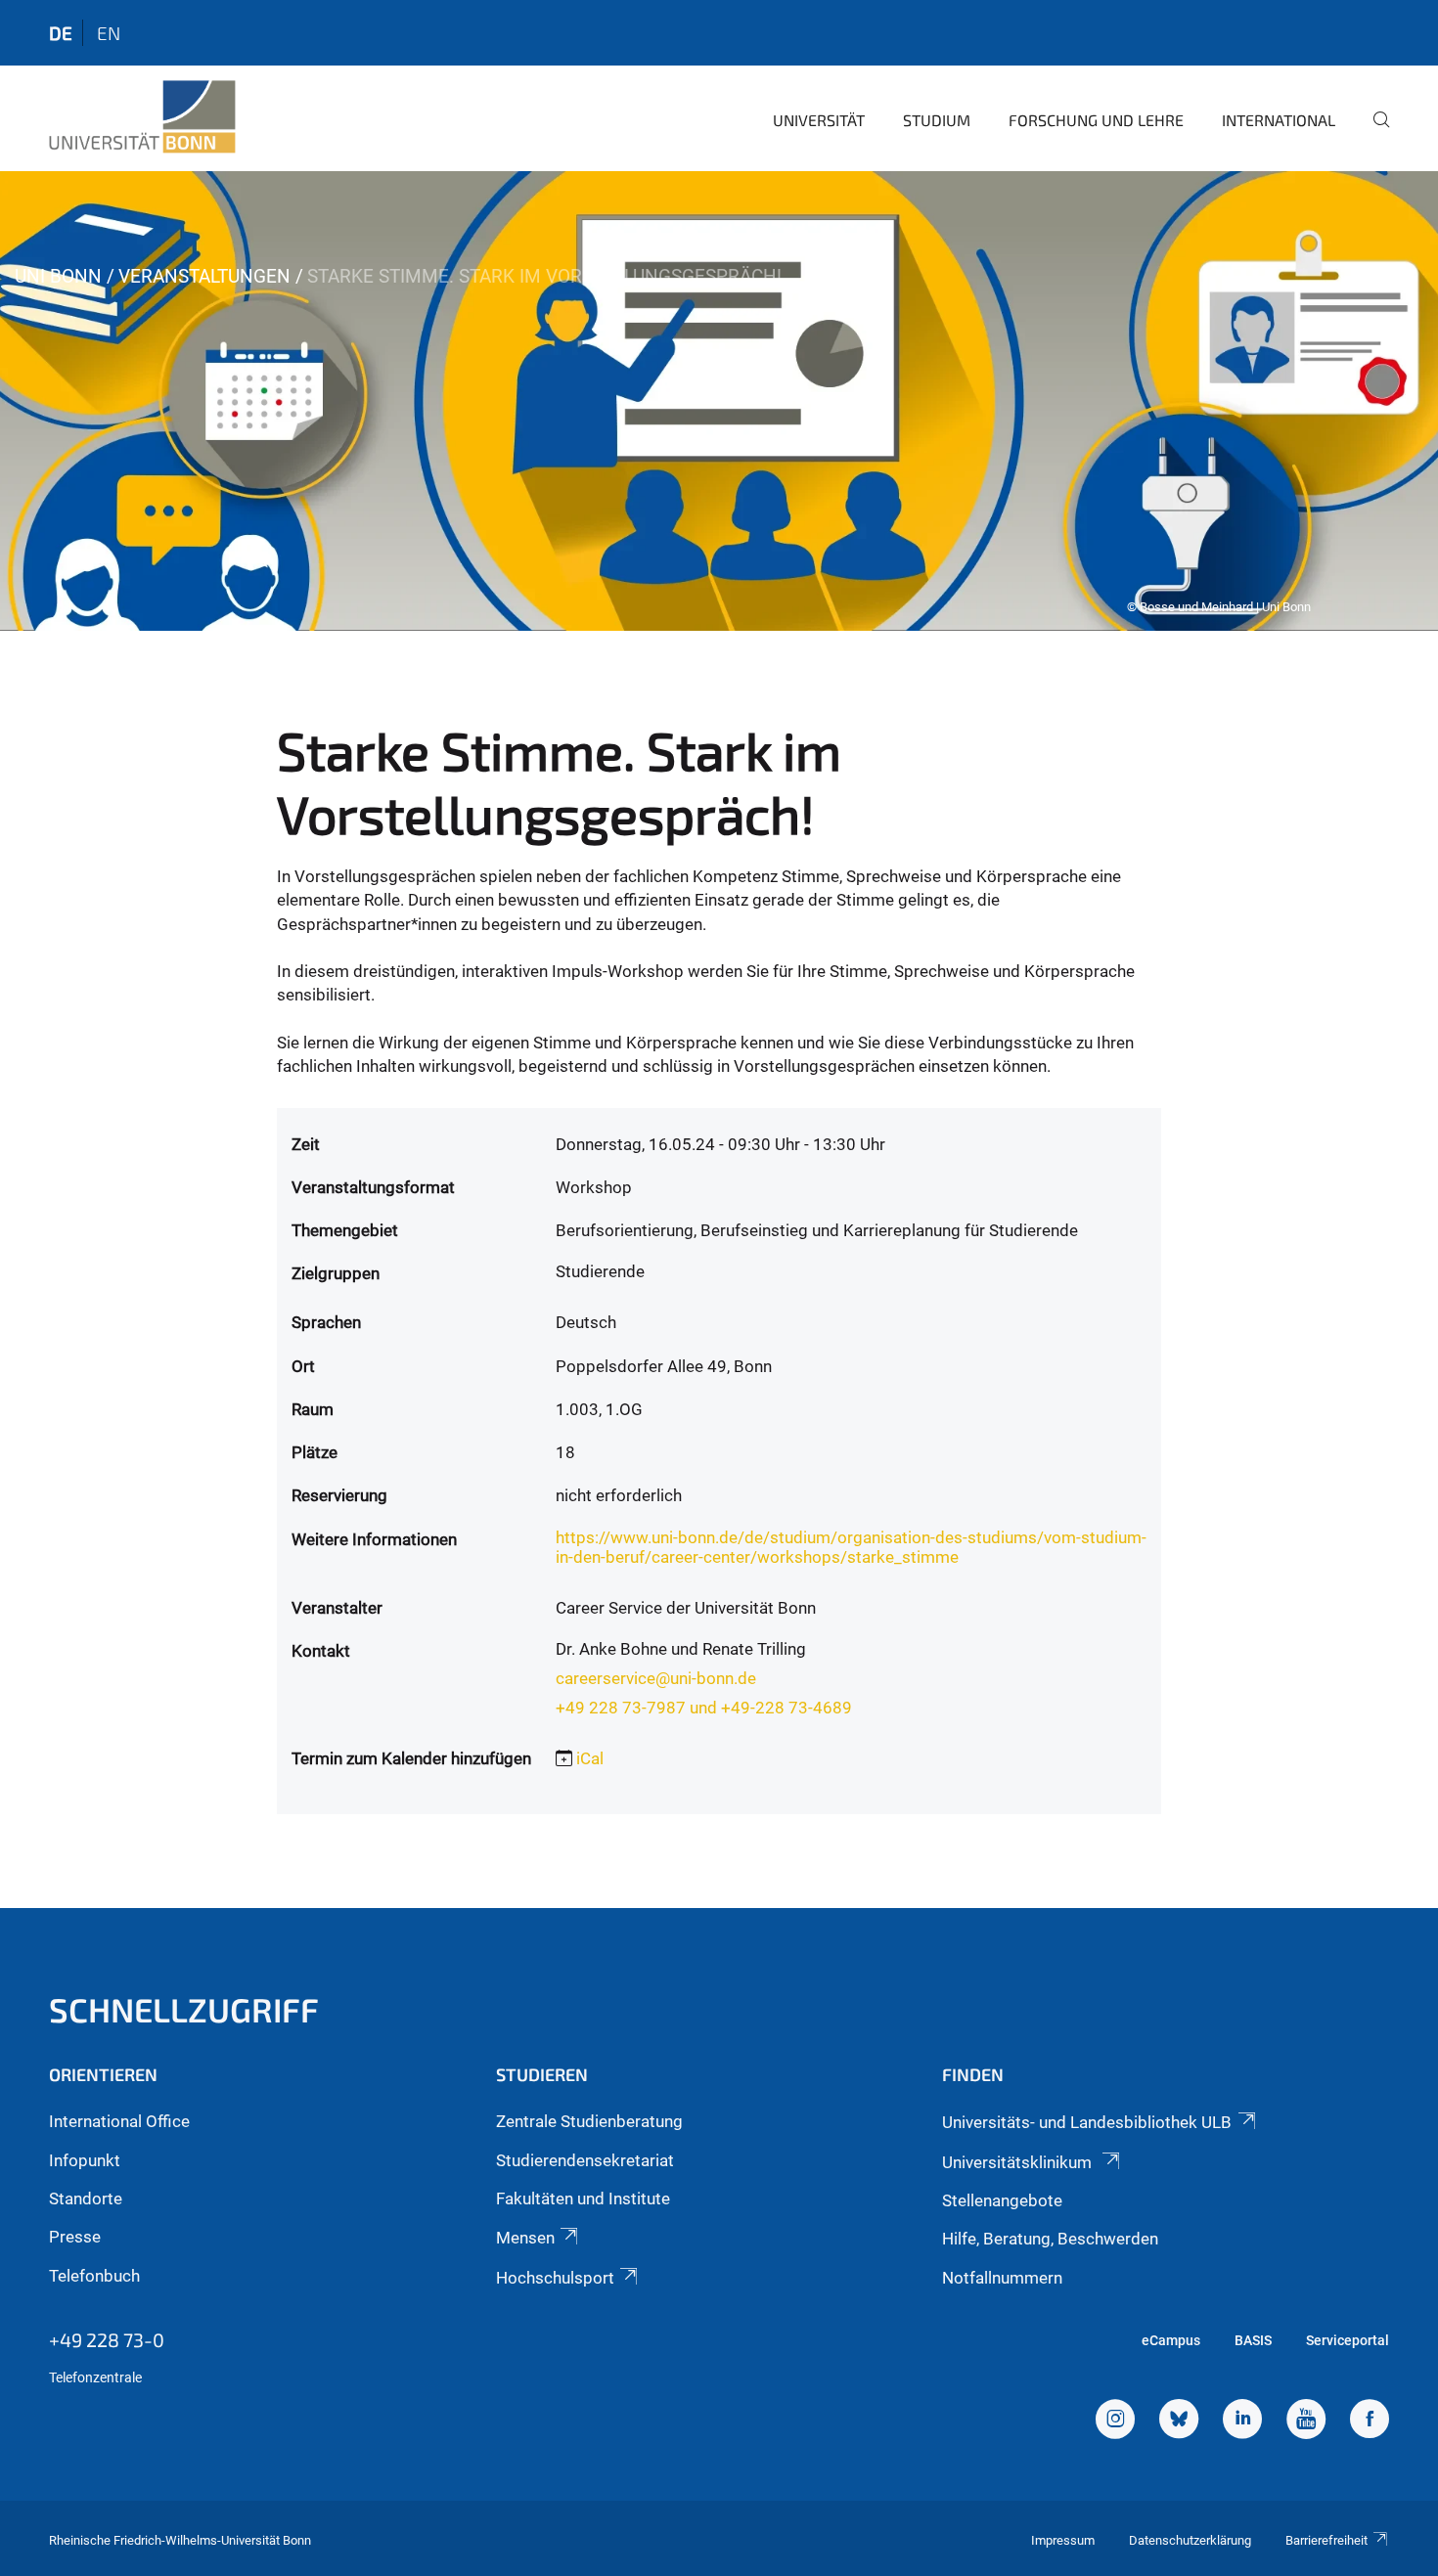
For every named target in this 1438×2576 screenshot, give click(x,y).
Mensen (525, 2238)
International (1279, 120)
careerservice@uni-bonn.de (656, 1678)
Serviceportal (1348, 2340)
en (109, 33)
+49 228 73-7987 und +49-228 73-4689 (704, 1708)
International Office (119, 2121)
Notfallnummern (1002, 2278)
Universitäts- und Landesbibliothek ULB (1087, 2122)
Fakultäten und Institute (583, 2198)
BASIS (1253, 2340)
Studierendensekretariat (585, 2160)
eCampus (1171, 2340)
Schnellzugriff (184, 2009)
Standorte (86, 2198)
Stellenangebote (1002, 2200)
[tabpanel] (719, 401)
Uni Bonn (58, 276)
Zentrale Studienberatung (589, 2121)
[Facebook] (1370, 2421)
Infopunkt (85, 2160)
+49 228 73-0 (107, 2339)
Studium (937, 120)
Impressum (1063, 2540)
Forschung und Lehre (1096, 120)
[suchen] (1373, 133)
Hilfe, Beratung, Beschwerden (1050, 2239)
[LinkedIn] (1242, 2421)
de (61, 33)
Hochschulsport (555, 2278)
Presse (75, 2237)
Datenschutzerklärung (1190, 2540)
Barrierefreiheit (1326, 2540)
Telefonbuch (94, 2276)
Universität (819, 120)
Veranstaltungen (204, 276)
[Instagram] (1115, 2421)
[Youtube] (1306, 2421)
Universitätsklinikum (1019, 2162)
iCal (590, 1758)
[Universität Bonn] (142, 117)
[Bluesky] (1179, 2421)
